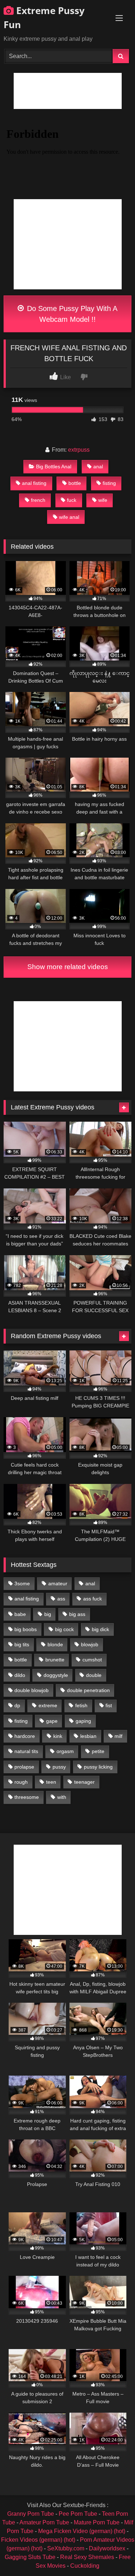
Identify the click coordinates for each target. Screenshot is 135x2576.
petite (98, 1751)
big (48, 1614)
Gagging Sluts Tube (30, 2557)
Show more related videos (68, 967)
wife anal (69, 517)
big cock (64, 1629)
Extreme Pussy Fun (44, 17)
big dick (100, 1629)
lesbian (88, 1736)
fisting (109, 483)
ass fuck (93, 1599)
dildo (20, 1675)
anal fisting (34, 483)
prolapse (24, 1767)
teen (51, 1782)
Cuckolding (85, 2566)
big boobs (26, 1629)
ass (61, 1599)
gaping (83, 1721)
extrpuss (79, 450)
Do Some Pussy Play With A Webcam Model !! (71, 314)
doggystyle (56, 1675)
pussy (59, 1767)
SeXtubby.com (66, 2548)
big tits (22, 1644)
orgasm (65, 1751)
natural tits (26, 1751)
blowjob (90, 1644)
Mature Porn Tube (97, 2522)
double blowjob (31, 1690)
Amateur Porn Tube (44, 2522)
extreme (48, 1705)
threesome (27, 1797)
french (38, 500)
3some (22, 1583)
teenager (84, 1782)
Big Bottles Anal (54, 466)
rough (21, 1782)
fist (109, 1705)
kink (58, 1736)
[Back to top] (113, 2555)
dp (17, 1705)
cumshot (92, 1660)
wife (103, 500)
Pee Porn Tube (78, 2514)
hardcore (25, 1736)
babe (20, 1614)
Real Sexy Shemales (87, 2557)
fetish (81, 1705)
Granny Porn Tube (31, 2514)
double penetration (88, 1690)
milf (118, 1736)
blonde (55, 1644)
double (94, 1675)
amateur (58, 1583)
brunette (55, 1660)
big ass (77, 1614)
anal (98, 466)
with (62, 1797)
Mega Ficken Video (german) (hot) (82, 2531)
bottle (75, 483)
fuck (72, 500)
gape (52, 1721)
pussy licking (98, 1767)
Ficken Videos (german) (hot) (38, 2540)
